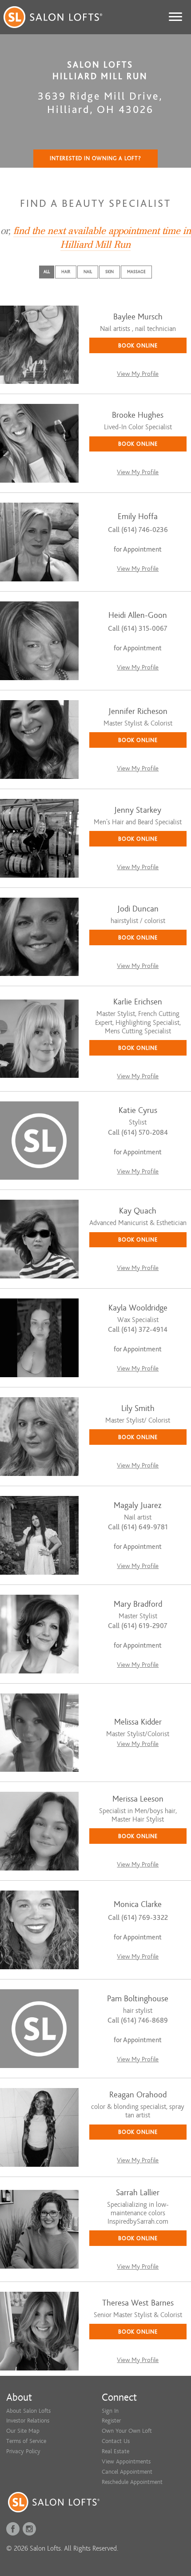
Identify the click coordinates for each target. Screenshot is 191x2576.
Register (111, 2421)
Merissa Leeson (138, 1799)
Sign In (110, 2411)
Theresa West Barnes (138, 2303)
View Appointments (126, 2461)
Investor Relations (28, 2421)
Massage (136, 272)
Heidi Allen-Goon (138, 615)
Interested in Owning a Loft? (95, 158)
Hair (66, 272)
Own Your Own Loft (127, 2431)
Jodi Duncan (138, 909)
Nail (88, 272)
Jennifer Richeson (138, 712)
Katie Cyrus (138, 1111)
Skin (109, 272)
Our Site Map (23, 2431)
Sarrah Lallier (138, 2193)
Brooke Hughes (138, 415)
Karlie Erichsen (138, 1002)
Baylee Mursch (138, 317)
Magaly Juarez (138, 1506)
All (47, 272)
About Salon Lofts (28, 2411)
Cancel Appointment (127, 2472)
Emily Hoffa (138, 517)
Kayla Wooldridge (138, 1308)
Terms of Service (26, 2441)
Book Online (138, 345)
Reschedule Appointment (132, 2482)
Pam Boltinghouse (138, 1999)
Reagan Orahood (138, 2095)
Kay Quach (138, 1211)
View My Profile (138, 374)
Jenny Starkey (138, 810)
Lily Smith (138, 1409)
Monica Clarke (138, 1905)
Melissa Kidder (138, 1722)
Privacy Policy (23, 2451)
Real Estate (115, 2451)
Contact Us (116, 2441)
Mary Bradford (138, 1604)
